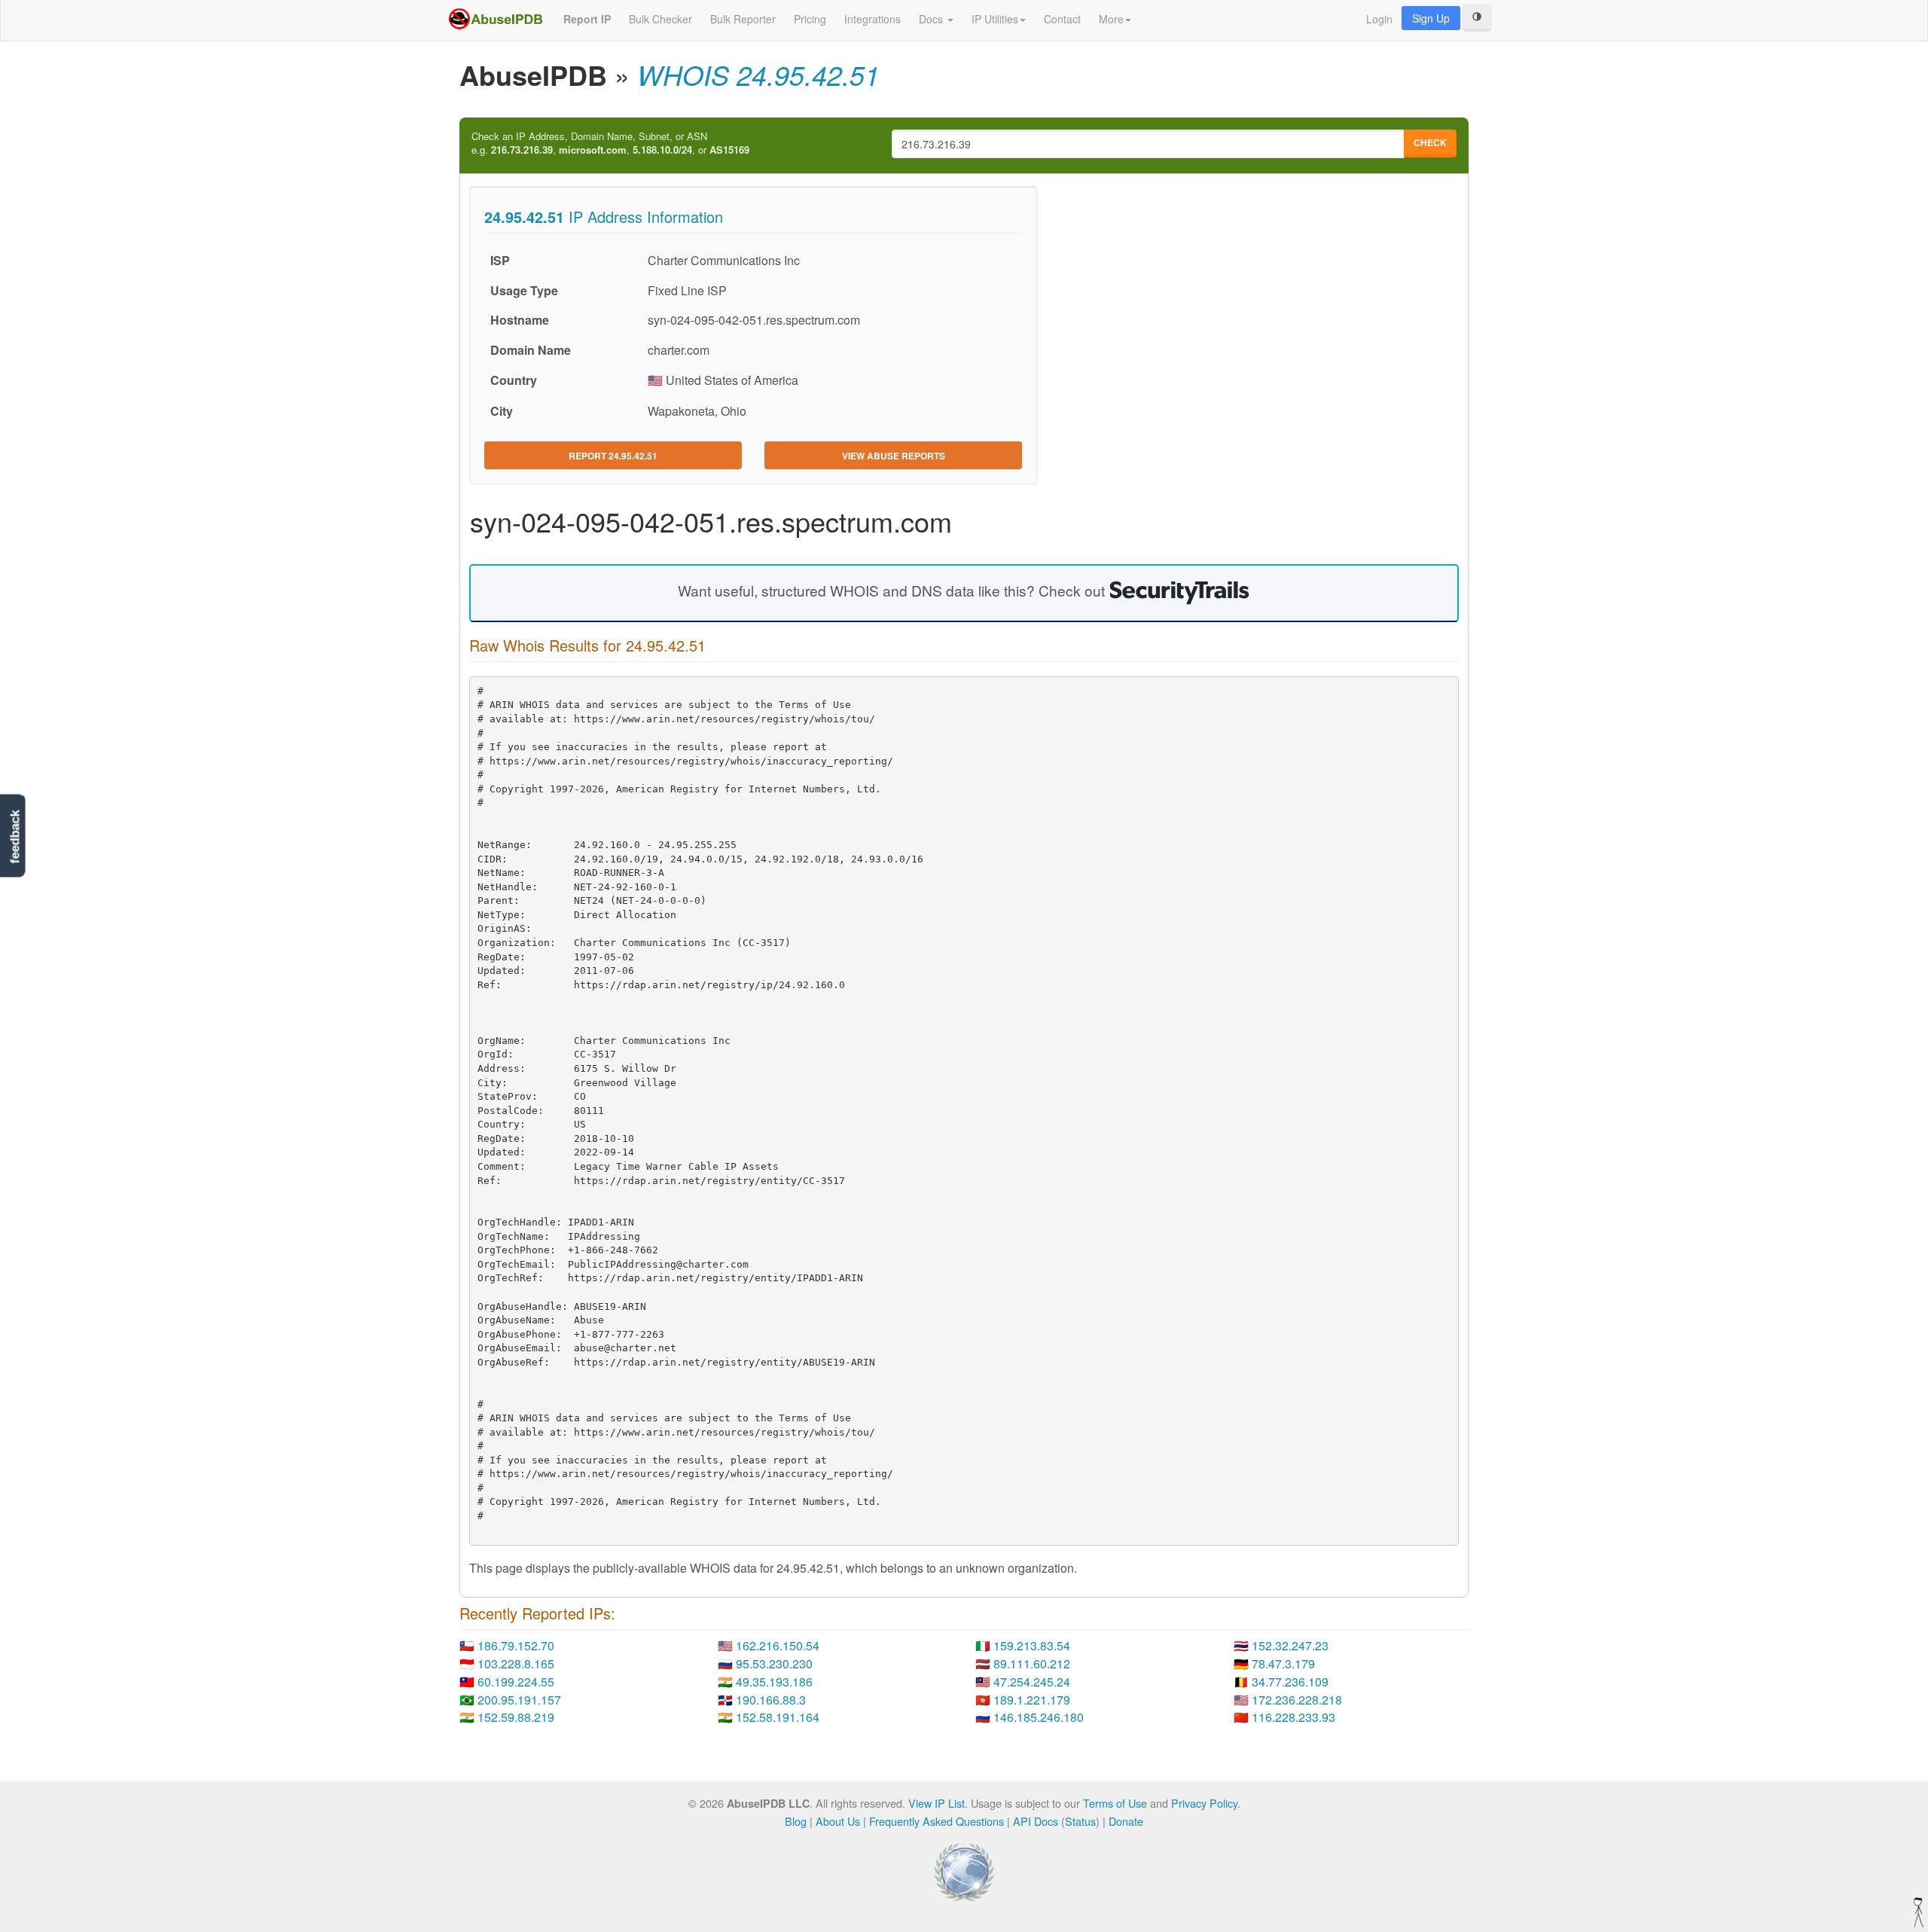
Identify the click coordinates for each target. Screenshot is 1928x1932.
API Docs (1036, 1821)
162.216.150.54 (778, 1645)
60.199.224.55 (516, 1682)
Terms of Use (1115, 1803)
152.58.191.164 (778, 1717)
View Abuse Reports (894, 456)
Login (1379, 19)
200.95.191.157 (519, 1700)
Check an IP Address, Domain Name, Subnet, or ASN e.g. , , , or (610, 143)
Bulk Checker (660, 19)
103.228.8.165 (516, 1663)
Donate (1126, 1821)
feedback (15, 837)
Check (1430, 142)
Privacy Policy (1204, 1803)
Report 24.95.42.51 (613, 456)
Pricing (810, 19)
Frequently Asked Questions (937, 1821)
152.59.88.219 (516, 1717)
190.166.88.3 (771, 1700)
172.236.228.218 (1297, 1700)
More (1111, 19)
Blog (796, 1821)
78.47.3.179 (1283, 1663)
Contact (1062, 19)
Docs (932, 19)
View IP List (937, 1803)
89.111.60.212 (1032, 1663)
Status (1080, 1821)
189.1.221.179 (1032, 1700)
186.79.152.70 (516, 1645)
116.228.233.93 (1293, 1717)
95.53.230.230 (774, 1663)
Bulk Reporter (743, 19)
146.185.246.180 (1039, 1717)
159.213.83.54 (1032, 1645)
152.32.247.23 (1290, 1645)
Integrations (872, 19)
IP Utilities (995, 19)
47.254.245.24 (1032, 1682)
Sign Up (1431, 18)
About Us (838, 1821)
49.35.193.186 (774, 1682)
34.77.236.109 (1290, 1682)
